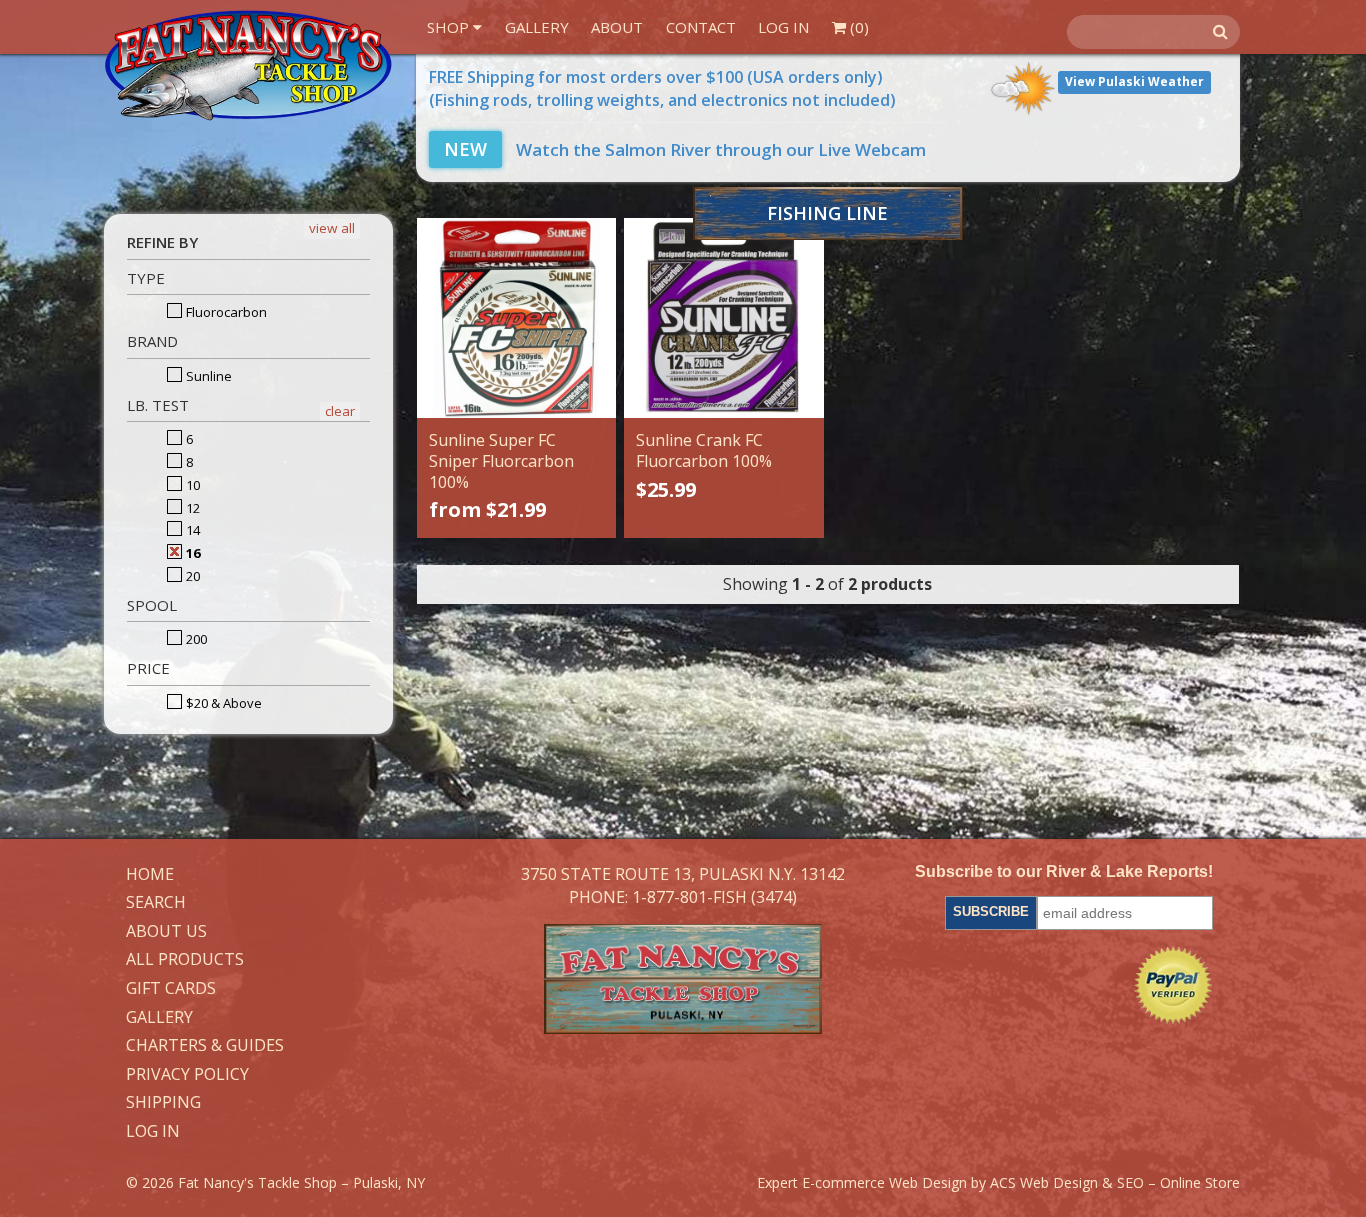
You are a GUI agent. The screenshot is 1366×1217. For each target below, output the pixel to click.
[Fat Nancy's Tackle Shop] (248, 65)
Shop (450, 27)
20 (191, 576)
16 (191, 553)
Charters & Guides (205, 1046)
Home (150, 875)
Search (156, 903)
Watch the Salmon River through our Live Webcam (685, 149)
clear (340, 411)
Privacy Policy (187, 1075)
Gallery (537, 27)
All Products (185, 960)
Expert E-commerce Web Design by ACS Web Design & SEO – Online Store (998, 1182)
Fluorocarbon (225, 312)
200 (195, 639)
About (617, 27)
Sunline (207, 376)
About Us (166, 932)
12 (191, 508)
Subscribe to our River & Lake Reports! (1064, 871)
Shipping (163, 1103)
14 (191, 530)
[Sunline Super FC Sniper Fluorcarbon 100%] (517, 318)
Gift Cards (171, 989)
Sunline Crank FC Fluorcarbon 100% (704, 450)
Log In (783, 27)
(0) (857, 27)
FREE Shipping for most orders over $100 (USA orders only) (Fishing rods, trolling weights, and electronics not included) (662, 88)
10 (191, 485)
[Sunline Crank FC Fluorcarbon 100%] (724, 318)
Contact (701, 27)
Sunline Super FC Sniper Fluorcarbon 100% (501, 461)
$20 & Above (222, 703)
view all (332, 228)
